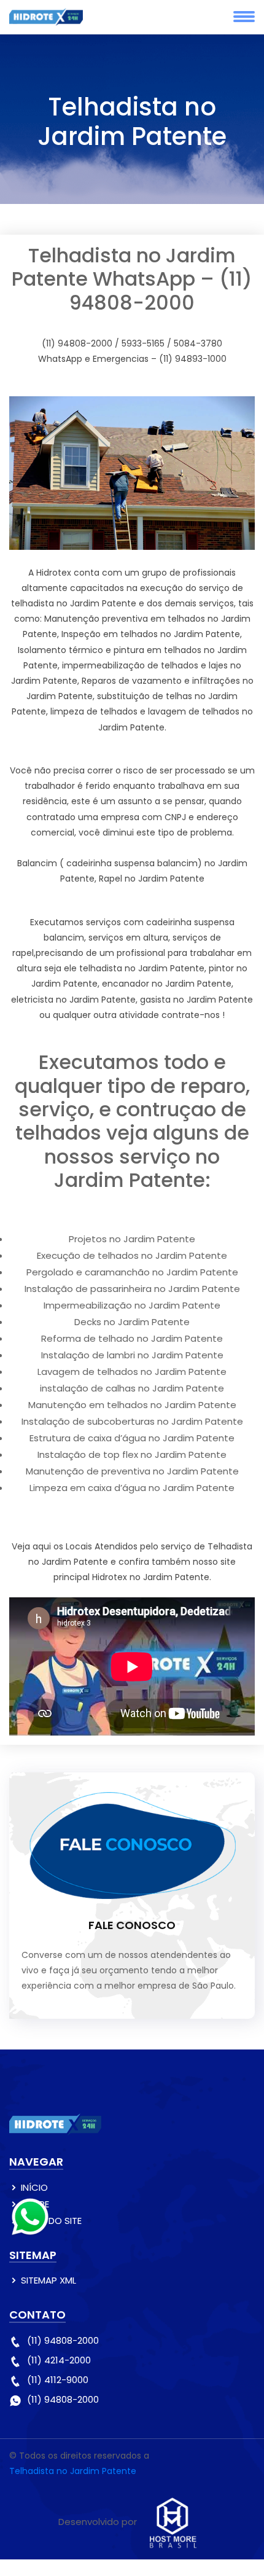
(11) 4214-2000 (59, 2360)
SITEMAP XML (49, 2280)
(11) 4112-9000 (58, 2380)
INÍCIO (34, 2187)
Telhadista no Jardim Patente (73, 2471)
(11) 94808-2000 (63, 2340)
